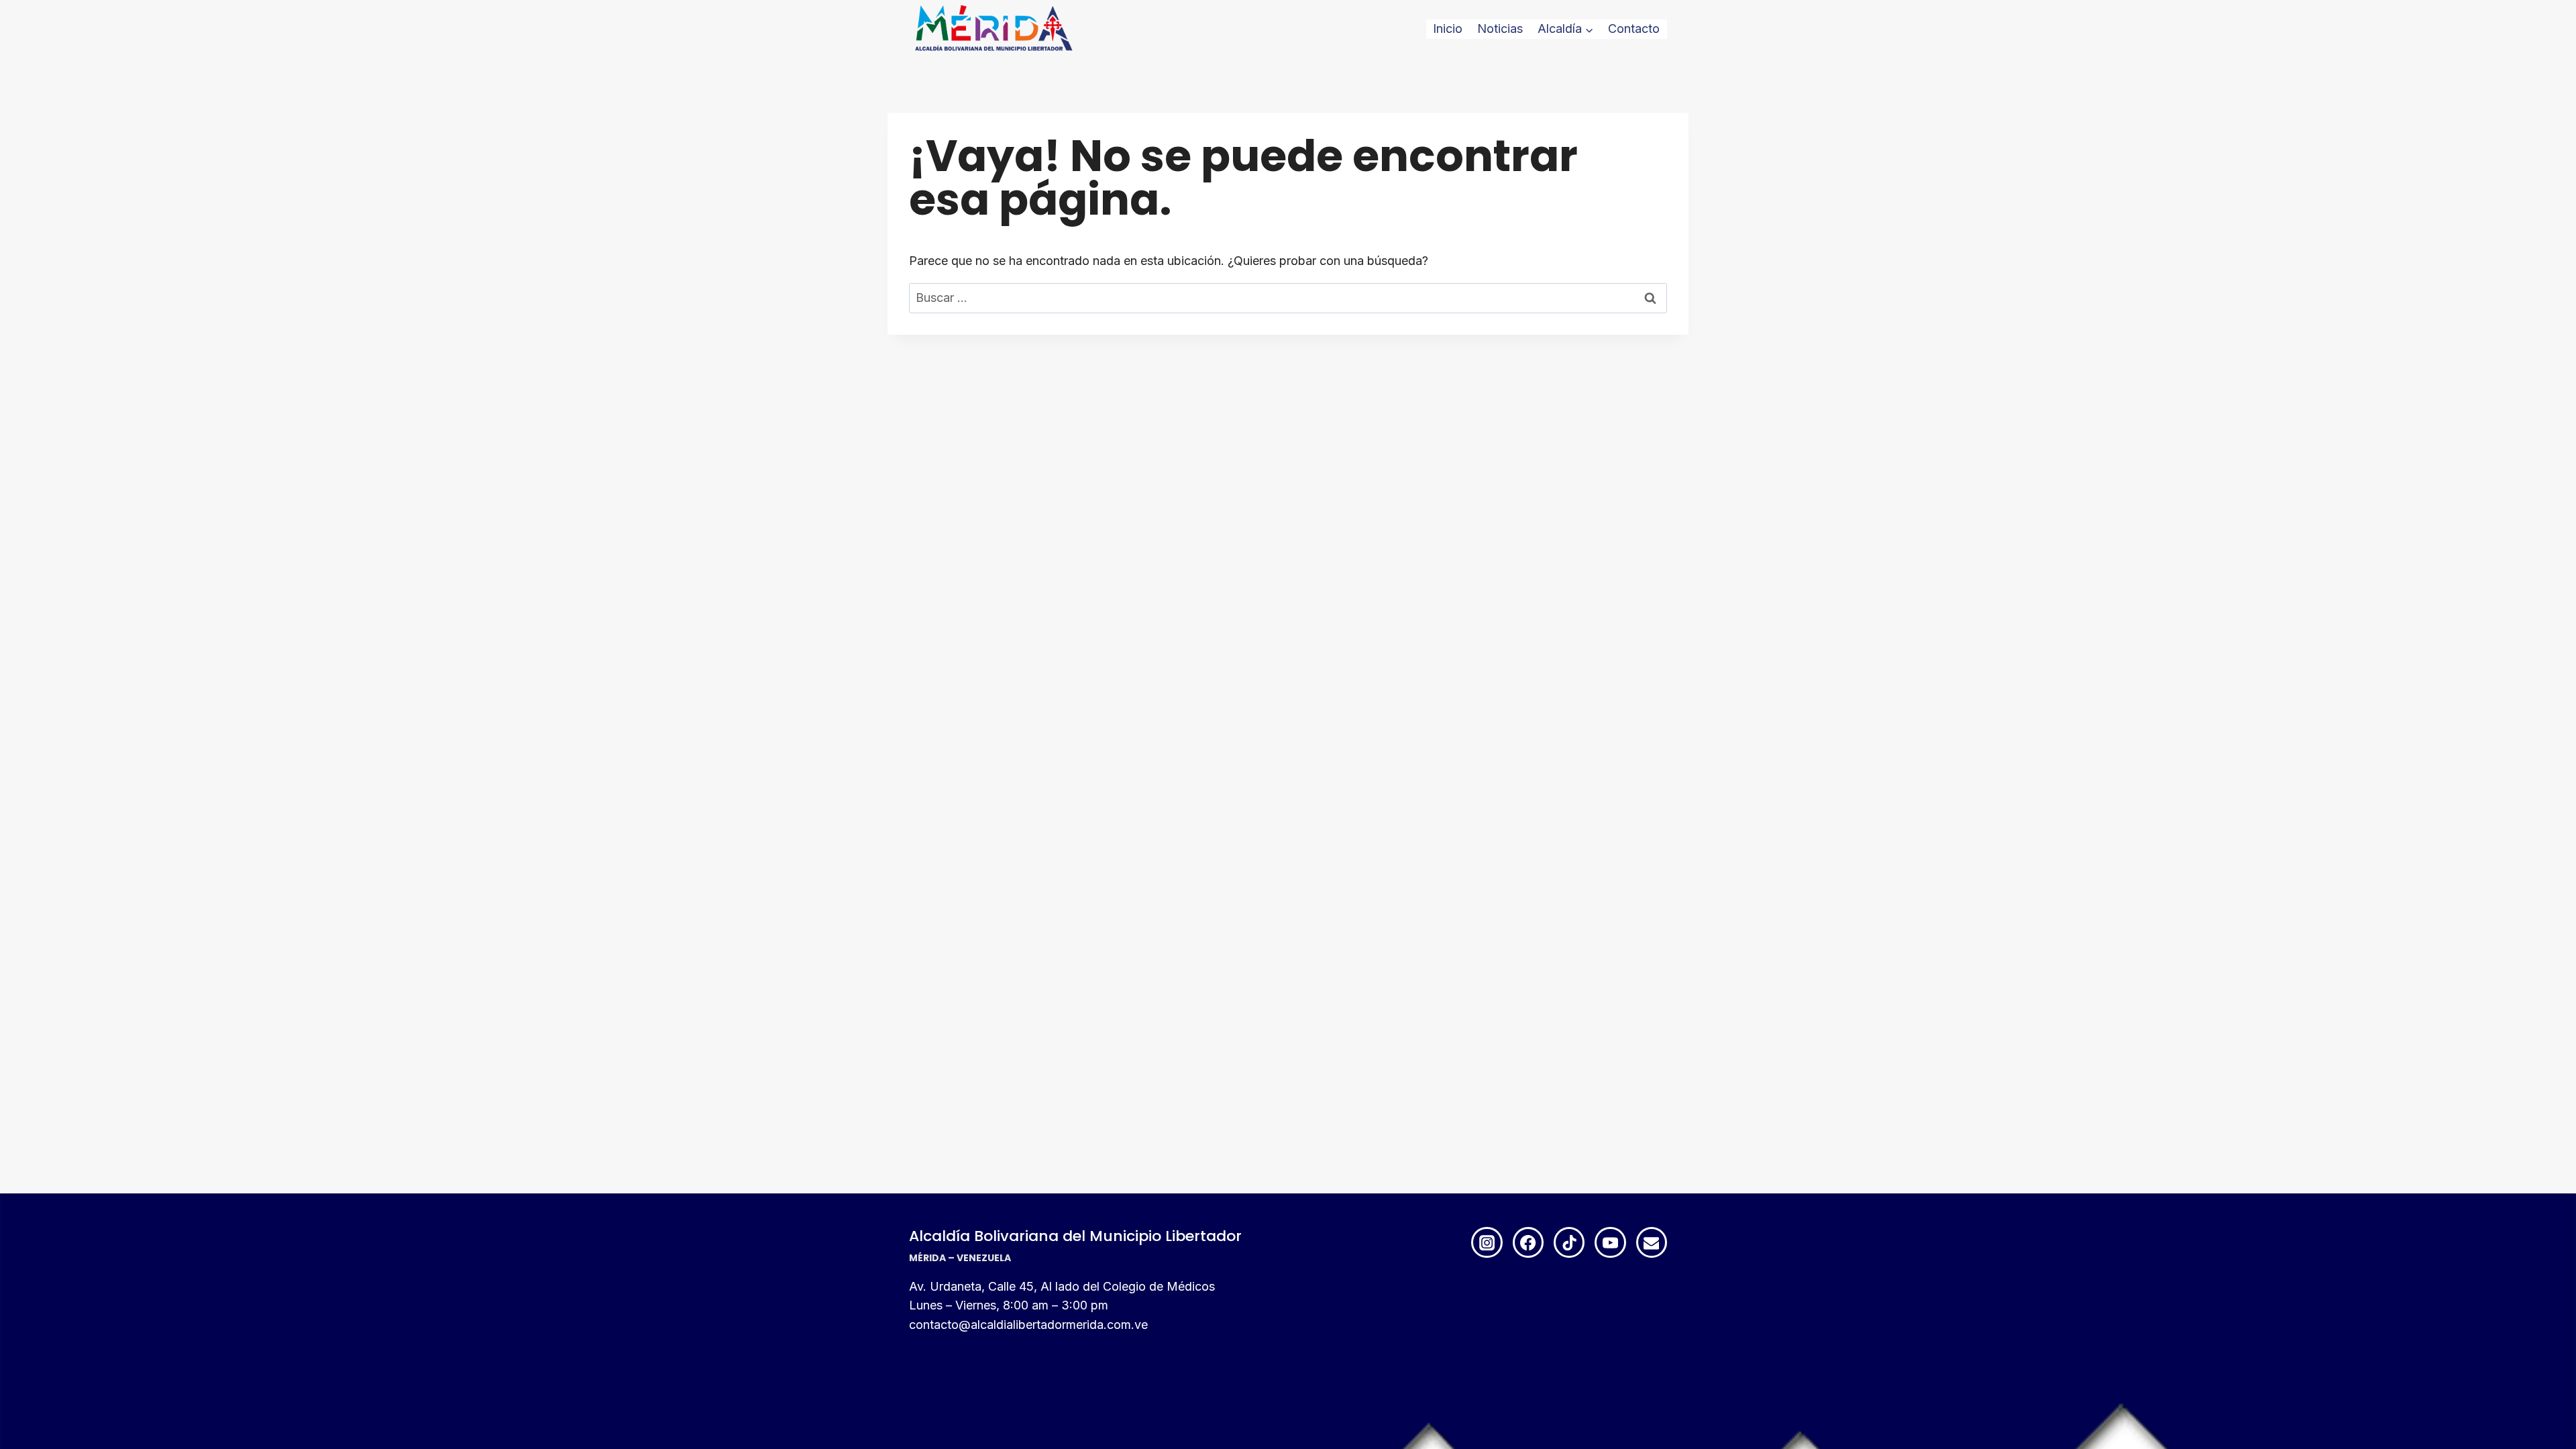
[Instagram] (1487, 1242)
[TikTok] (1569, 1242)
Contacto (1634, 29)
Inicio (1448, 29)
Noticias (1500, 29)
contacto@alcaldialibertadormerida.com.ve (1028, 1325)
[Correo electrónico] (1652, 1242)
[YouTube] (1610, 1242)
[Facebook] (1528, 1242)
